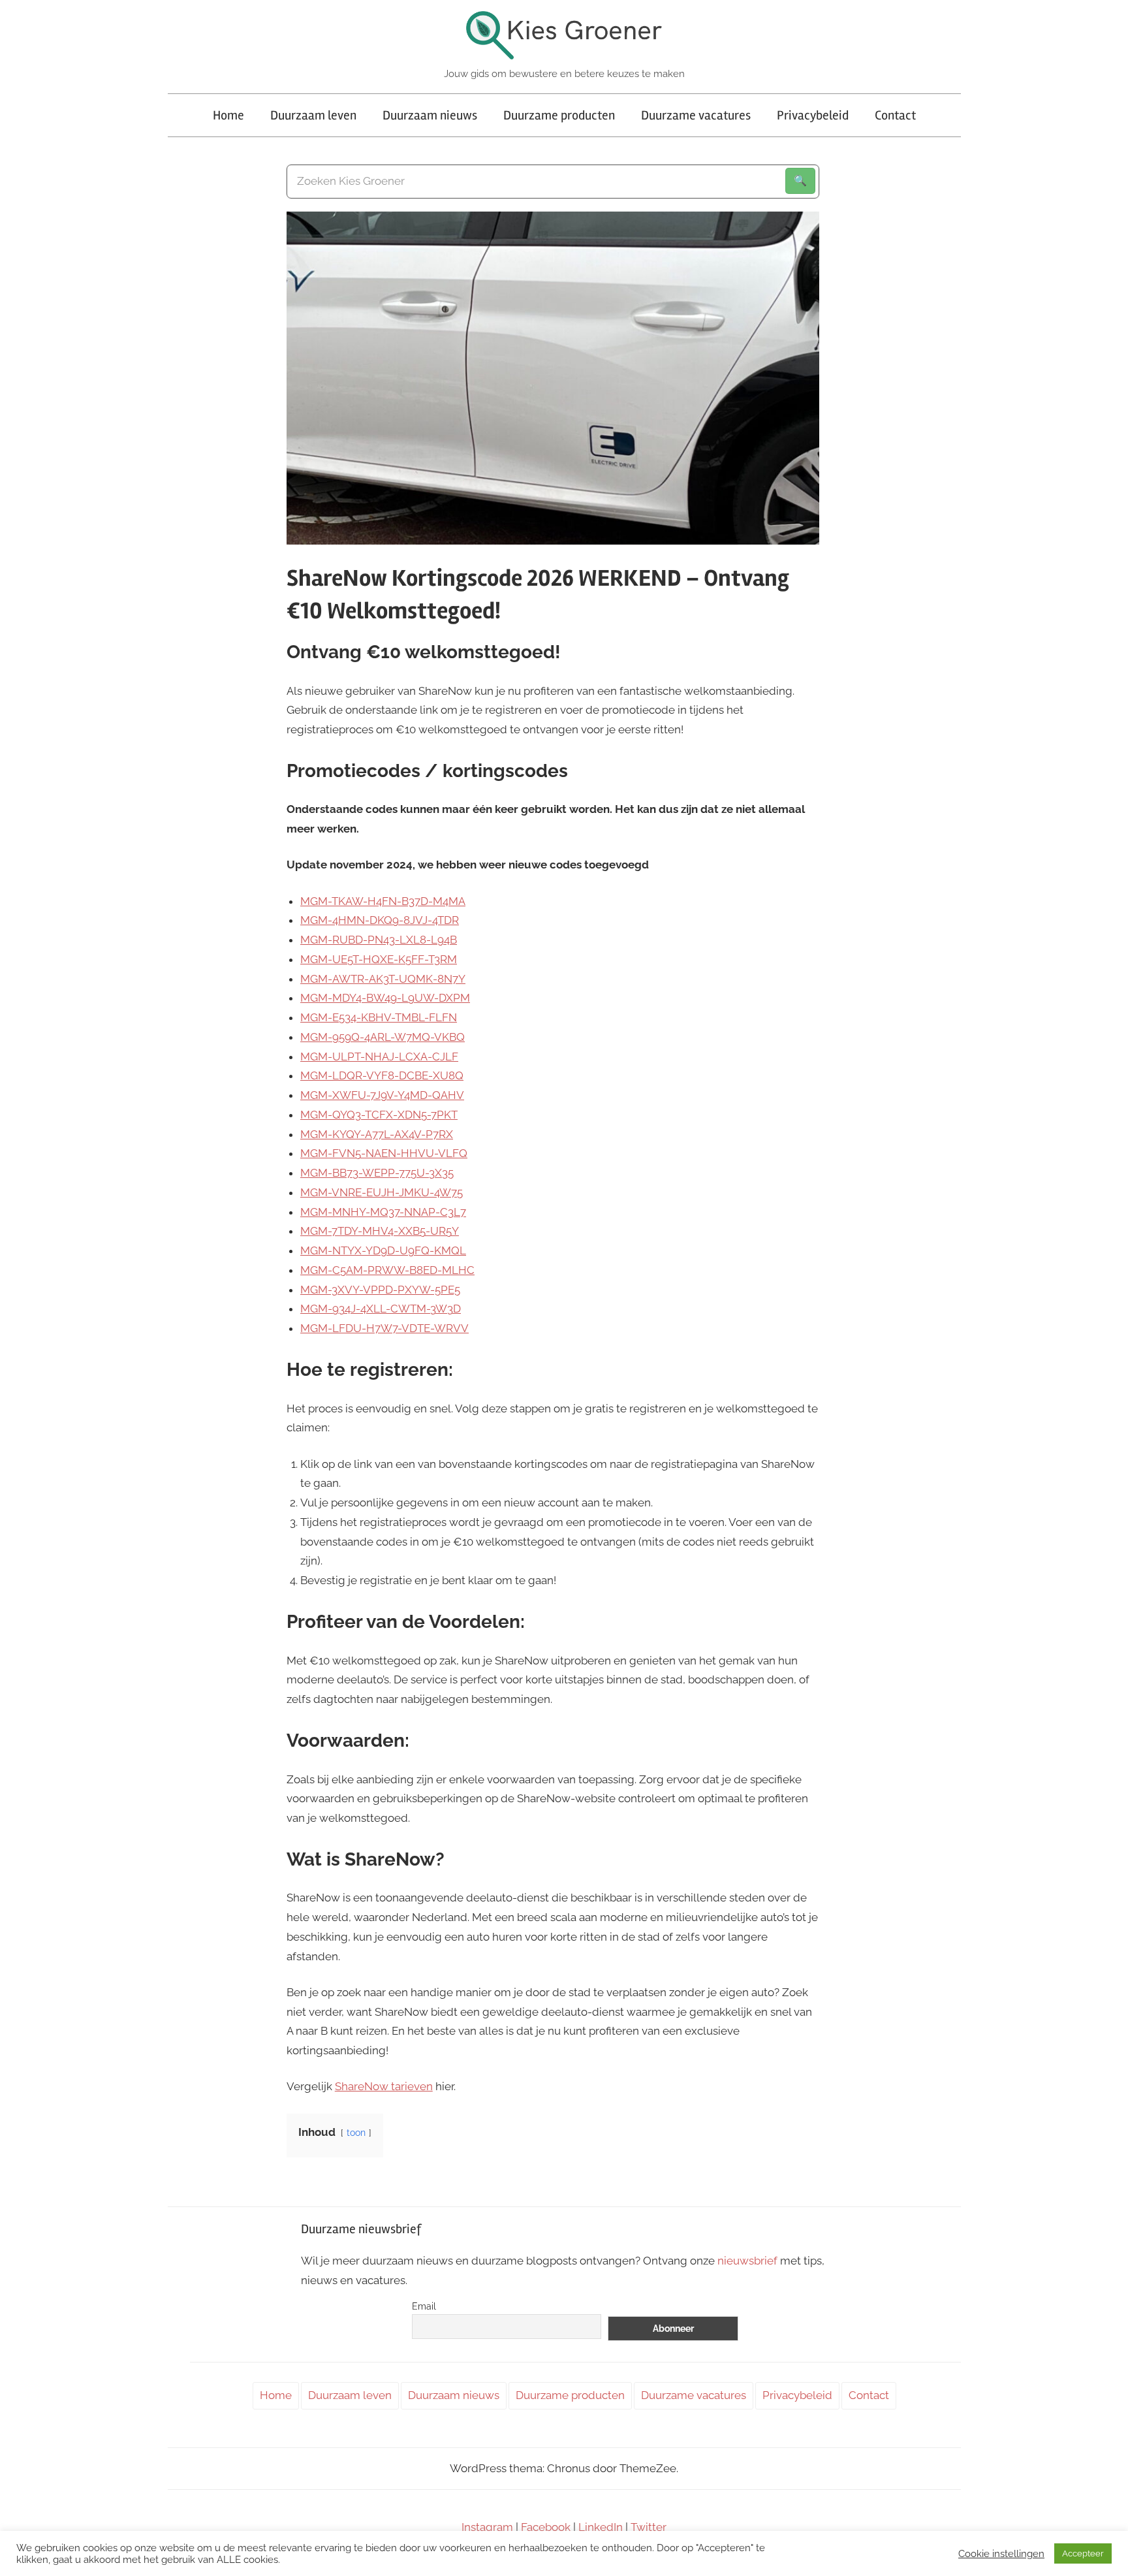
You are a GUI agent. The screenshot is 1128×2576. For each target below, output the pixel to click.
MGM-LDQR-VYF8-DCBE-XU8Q (382, 1075)
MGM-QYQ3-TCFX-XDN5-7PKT (379, 1115)
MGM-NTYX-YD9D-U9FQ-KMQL (383, 1250)
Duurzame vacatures (696, 115)
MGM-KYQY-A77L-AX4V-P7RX (377, 1134)
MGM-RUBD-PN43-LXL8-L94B (379, 940)
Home (228, 115)
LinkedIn (601, 2527)
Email (424, 2306)
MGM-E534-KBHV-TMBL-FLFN (379, 1017)
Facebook (546, 2527)
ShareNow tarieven (384, 2086)
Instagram (487, 2527)
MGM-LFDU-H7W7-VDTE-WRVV (384, 1328)
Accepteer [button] (1083, 2553)
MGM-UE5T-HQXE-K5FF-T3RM (379, 959)
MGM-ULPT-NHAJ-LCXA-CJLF (379, 1057)
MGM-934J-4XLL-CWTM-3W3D (381, 1309)
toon (356, 2133)
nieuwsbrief (747, 2261)
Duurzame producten (559, 115)
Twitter (649, 2527)
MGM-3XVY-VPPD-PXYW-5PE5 (380, 1290)
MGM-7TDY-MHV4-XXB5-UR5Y (380, 1231)
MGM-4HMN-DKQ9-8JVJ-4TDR (380, 920)
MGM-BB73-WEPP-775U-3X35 (377, 1173)
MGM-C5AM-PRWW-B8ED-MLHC (387, 1270)
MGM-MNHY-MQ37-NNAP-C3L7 (383, 1212)
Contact (895, 115)
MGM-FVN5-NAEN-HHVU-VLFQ (384, 1153)
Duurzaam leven (313, 115)
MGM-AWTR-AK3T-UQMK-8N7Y (383, 979)
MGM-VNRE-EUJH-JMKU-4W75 (382, 1192)
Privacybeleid (813, 115)
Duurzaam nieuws (430, 115)
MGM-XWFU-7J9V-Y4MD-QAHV (382, 1095)
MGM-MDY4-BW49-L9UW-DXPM (385, 998)
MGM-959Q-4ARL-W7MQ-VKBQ (383, 1037)
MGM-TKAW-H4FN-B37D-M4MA (383, 901)
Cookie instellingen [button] (1001, 2553)
